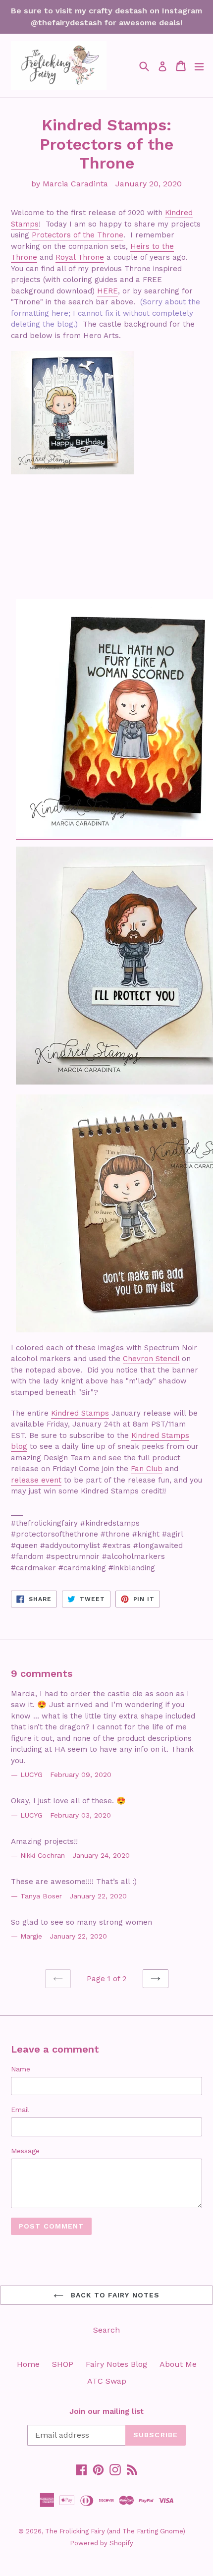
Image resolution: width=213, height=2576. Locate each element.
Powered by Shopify (102, 2543)
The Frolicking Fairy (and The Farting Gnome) (115, 2531)
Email (20, 2110)
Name (21, 2069)
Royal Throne (80, 257)
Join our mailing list (106, 2411)
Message (25, 2151)
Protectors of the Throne (78, 235)
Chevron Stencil (151, 1359)
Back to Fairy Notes (114, 2295)
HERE (107, 291)
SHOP (63, 2364)
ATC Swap (107, 2381)
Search (106, 2330)
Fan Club (147, 1469)
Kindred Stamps (80, 1413)
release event (36, 1480)
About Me (178, 2364)
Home (28, 2364)
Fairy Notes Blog (116, 2364)
